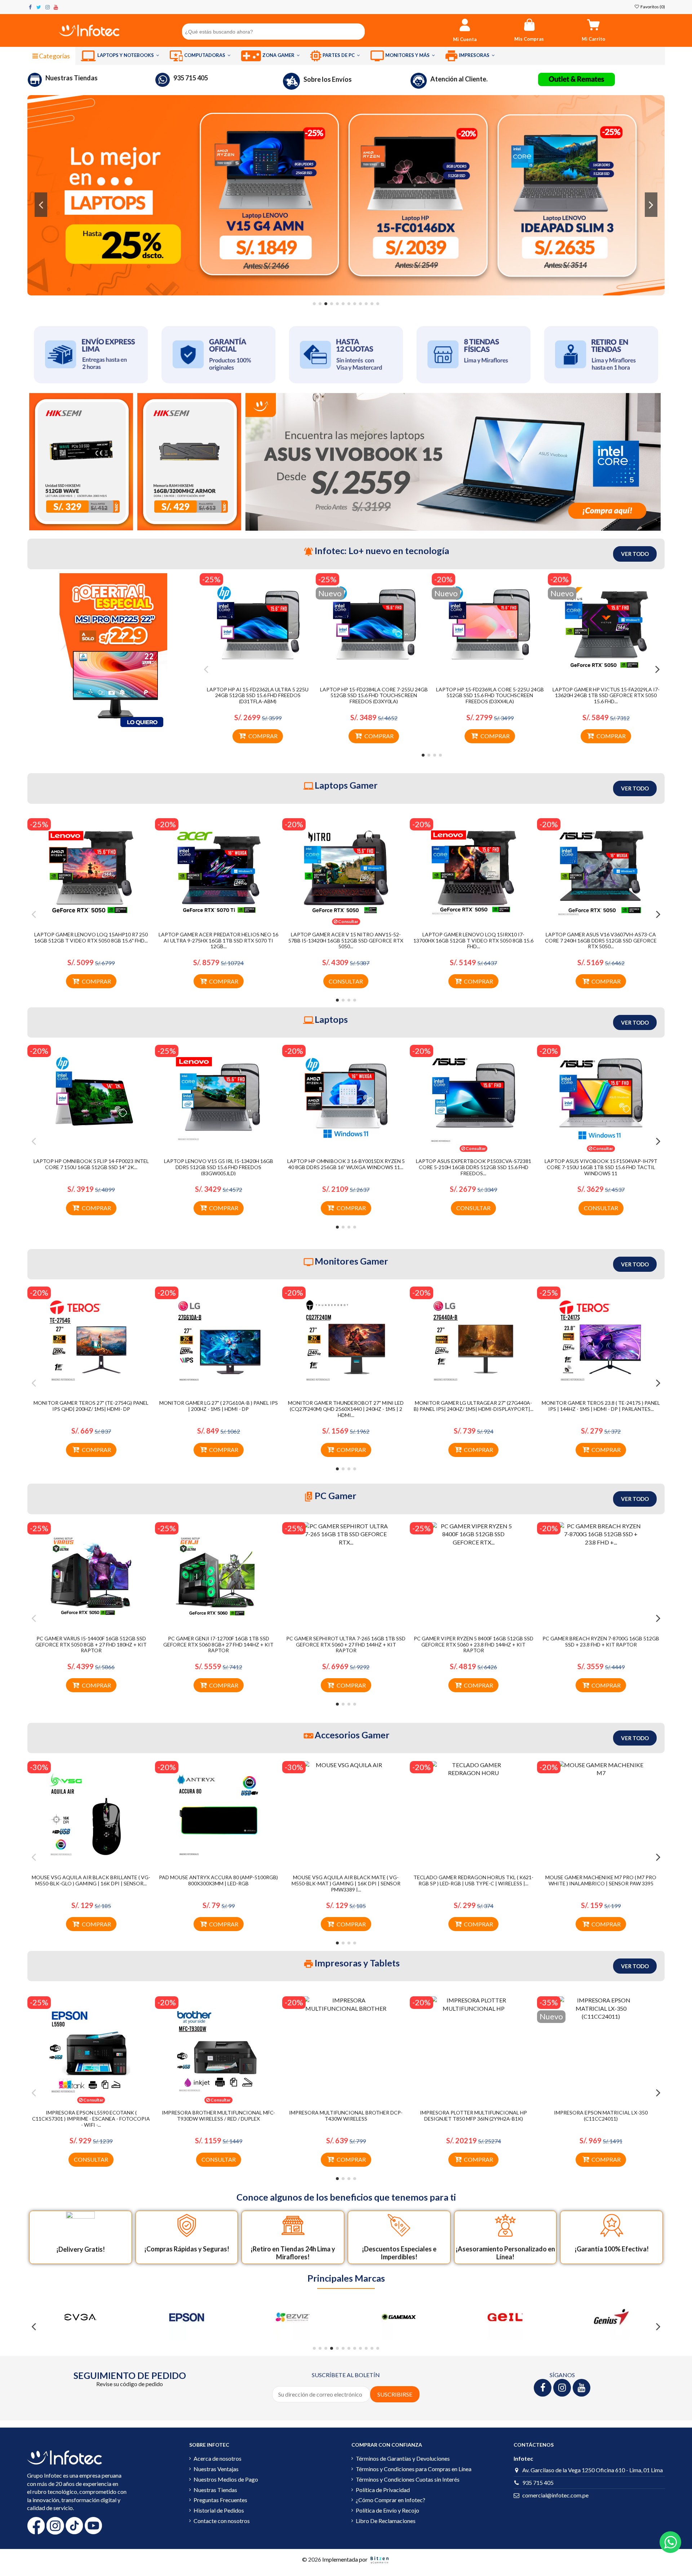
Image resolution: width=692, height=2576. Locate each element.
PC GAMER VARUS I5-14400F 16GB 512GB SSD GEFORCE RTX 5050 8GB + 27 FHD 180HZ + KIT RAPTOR (91, 1644)
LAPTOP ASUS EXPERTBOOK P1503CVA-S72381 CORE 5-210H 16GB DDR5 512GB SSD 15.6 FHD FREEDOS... (474, 1167)
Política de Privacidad (383, 2490)
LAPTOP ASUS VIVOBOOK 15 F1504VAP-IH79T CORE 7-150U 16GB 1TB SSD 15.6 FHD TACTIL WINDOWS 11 (601, 1167)
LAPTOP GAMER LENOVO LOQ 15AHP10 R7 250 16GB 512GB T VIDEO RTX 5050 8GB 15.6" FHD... (91, 937)
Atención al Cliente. (459, 79)
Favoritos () (652, 7)
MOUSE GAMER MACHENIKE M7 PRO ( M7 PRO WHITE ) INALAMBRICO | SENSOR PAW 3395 (601, 1880)
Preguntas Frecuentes (220, 2500)
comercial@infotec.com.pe (555, 2495)
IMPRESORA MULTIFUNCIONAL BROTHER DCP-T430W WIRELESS (346, 2116)
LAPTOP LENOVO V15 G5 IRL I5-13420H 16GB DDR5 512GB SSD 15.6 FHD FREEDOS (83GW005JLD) (219, 1167)
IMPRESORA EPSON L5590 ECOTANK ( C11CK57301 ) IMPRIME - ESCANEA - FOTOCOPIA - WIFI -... (91, 2119)
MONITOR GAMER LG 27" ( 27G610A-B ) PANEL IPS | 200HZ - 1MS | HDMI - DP (219, 1406)
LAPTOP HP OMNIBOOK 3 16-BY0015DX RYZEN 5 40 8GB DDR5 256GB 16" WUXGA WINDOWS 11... (346, 1164)
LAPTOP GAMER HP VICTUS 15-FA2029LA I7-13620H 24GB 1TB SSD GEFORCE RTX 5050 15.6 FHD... (606, 696)
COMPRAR (263, 736)
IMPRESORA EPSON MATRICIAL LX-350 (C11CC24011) (601, 2116)
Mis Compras (529, 39)
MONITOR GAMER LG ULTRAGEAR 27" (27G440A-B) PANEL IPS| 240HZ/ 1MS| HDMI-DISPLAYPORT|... (474, 1406)
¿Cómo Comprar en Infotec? (391, 2500)
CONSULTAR (346, 981)
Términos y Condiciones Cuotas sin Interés (408, 2479)
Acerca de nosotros (218, 2458)
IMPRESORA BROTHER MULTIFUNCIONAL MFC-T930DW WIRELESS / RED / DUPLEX (218, 2116)
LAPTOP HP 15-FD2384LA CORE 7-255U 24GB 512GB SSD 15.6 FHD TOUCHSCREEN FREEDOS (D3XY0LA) (374, 696)
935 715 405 (191, 78)
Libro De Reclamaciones (386, 2521)
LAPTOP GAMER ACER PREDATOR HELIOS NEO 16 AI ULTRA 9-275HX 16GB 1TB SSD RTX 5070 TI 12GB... (218, 941)
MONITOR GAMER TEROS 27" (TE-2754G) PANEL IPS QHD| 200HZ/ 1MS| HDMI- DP (91, 1406)
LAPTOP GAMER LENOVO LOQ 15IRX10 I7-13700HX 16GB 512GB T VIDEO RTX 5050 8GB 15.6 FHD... (473, 941)
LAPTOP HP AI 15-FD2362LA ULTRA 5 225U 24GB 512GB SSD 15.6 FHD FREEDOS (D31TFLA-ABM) (258, 696)
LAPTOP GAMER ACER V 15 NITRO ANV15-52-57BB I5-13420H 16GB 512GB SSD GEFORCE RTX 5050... (346, 941)
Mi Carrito (593, 39)
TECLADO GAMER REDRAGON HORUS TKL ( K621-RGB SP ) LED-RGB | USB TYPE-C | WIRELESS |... (473, 1880)
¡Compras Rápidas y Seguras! (187, 2249)
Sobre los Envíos (328, 79)
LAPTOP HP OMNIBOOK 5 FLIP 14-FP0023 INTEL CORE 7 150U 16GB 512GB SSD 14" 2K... (91, 1164)
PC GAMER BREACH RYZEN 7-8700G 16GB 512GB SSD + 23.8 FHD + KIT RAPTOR (601, 1641)
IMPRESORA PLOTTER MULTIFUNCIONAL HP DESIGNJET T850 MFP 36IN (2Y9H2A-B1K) (473, 2116)
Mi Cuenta (465, 39)
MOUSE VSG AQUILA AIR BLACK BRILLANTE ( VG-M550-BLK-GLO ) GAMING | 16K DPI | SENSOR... (91, 1880)
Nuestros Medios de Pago (226, 2479)
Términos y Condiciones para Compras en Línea (414, 2469)
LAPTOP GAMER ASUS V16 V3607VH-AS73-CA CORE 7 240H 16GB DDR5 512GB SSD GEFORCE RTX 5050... (601, 941)
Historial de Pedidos (219, 2510)
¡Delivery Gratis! (81, 2249)
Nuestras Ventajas (216, 2469)
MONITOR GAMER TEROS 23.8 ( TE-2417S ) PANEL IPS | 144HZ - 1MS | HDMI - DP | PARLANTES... (601, 1406)
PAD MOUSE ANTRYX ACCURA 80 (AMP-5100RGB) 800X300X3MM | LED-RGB (218, 1880)
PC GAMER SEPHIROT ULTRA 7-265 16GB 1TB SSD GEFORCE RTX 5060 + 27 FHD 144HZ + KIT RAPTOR (346, 1644)
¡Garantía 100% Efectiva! (612, 2249)
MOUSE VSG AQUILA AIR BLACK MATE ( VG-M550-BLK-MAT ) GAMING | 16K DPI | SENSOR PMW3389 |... (346, 1883)
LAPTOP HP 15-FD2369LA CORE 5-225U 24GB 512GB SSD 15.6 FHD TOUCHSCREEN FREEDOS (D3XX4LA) (490, 696)
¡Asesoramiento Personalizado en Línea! (505, 2253)
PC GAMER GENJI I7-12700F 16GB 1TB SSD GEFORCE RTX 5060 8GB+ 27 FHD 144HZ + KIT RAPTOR (218, 1644)
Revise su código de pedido (130, 2384)
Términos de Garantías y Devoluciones (403, 2458)
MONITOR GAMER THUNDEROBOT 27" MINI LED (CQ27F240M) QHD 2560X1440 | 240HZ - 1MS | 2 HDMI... (346, 1409)
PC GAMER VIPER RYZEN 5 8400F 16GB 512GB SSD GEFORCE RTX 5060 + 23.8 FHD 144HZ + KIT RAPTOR (474, 1644)
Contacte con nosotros (222, 2521)
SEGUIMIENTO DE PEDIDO (130, 2375)
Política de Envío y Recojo (387, 2510)
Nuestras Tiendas (72, 78)
